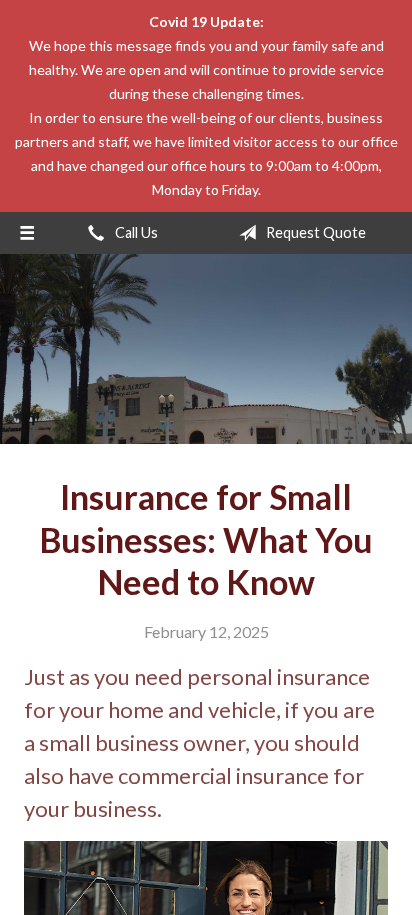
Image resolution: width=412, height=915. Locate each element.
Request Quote (314, 232)
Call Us (135, 232)
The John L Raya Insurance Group (206, 349)
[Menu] (27, 233)
